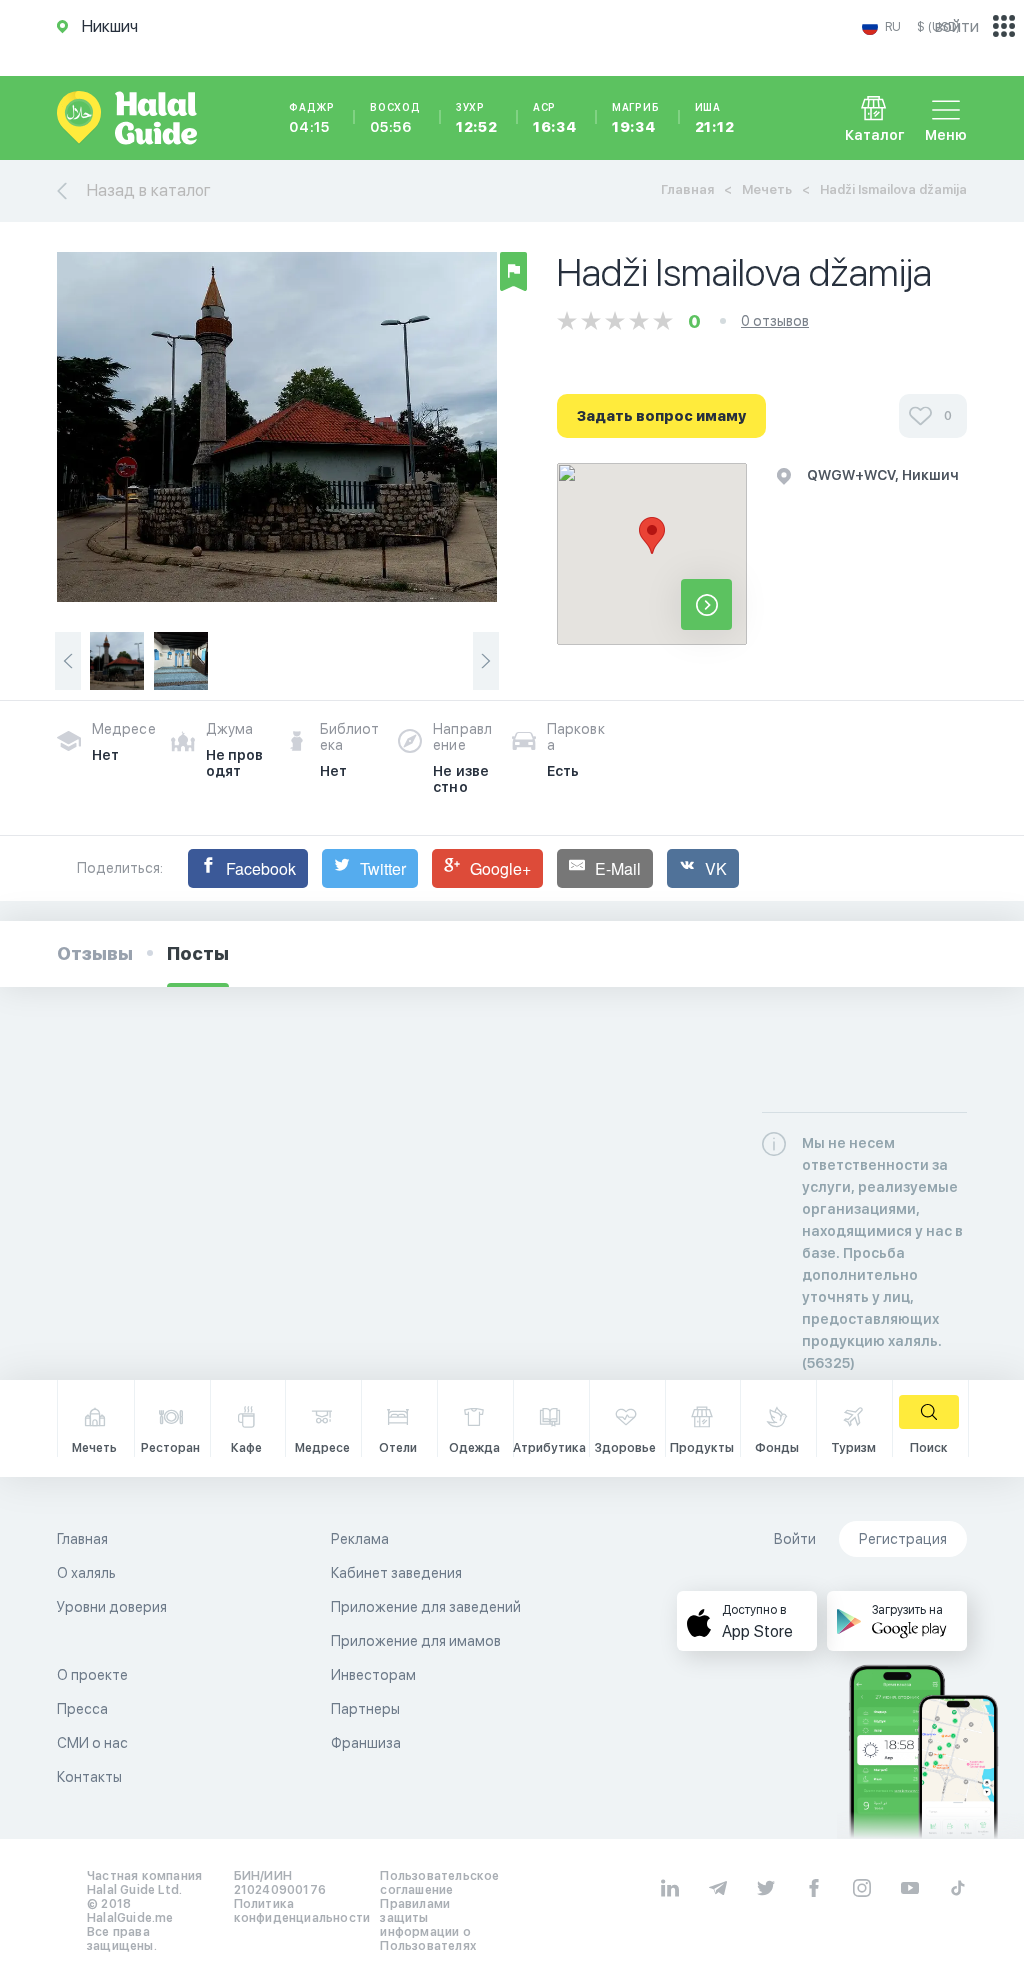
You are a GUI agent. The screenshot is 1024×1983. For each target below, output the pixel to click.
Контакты (89, 1777)
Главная (687, 189)
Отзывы (95, 953)
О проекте (92, 1675)
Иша (715, 118)
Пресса (82, 1709)
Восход (395, 118)
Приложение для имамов (416, 1641)
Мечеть (767, 189)
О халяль (86, 1573)
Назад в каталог (149, 190)
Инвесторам (373, 1675)
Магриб (636, 118)
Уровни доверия (112, 1607)
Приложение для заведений (426, 1607)
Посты (198, 953)
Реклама (360, 1539)
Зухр (477, 118)
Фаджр (312, 118)
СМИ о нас (92, 1743)
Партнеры (365, 1709)
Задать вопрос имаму (661, 416)
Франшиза (366, 1743)
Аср (555, 118)
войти (957, 26)
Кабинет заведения (396, 1573)
